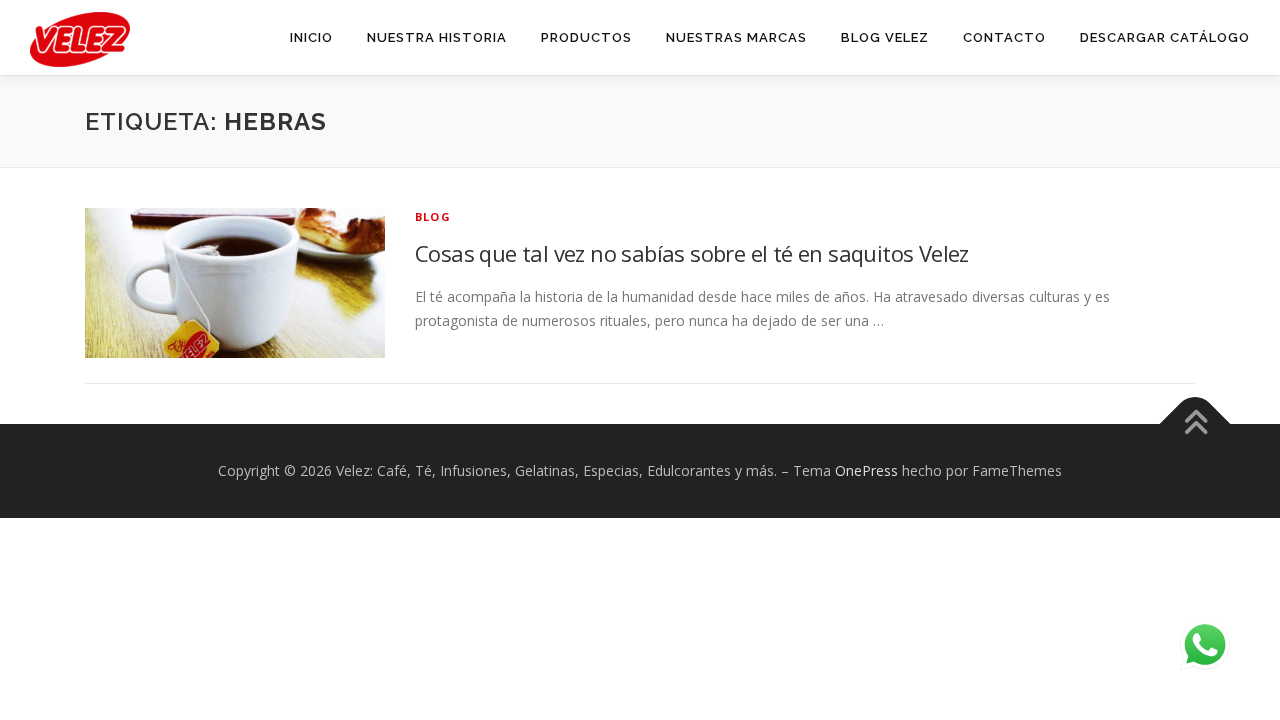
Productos (586, 37)
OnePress (866, 470)
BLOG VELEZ (885, 37)
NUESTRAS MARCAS (736, 37)
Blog (433, 216)
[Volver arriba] (1195, 424)
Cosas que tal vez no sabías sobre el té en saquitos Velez (692, 253)
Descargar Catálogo (1165, 37)
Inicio (311, 37)
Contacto (1004, 37)
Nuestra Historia (437, 37)
